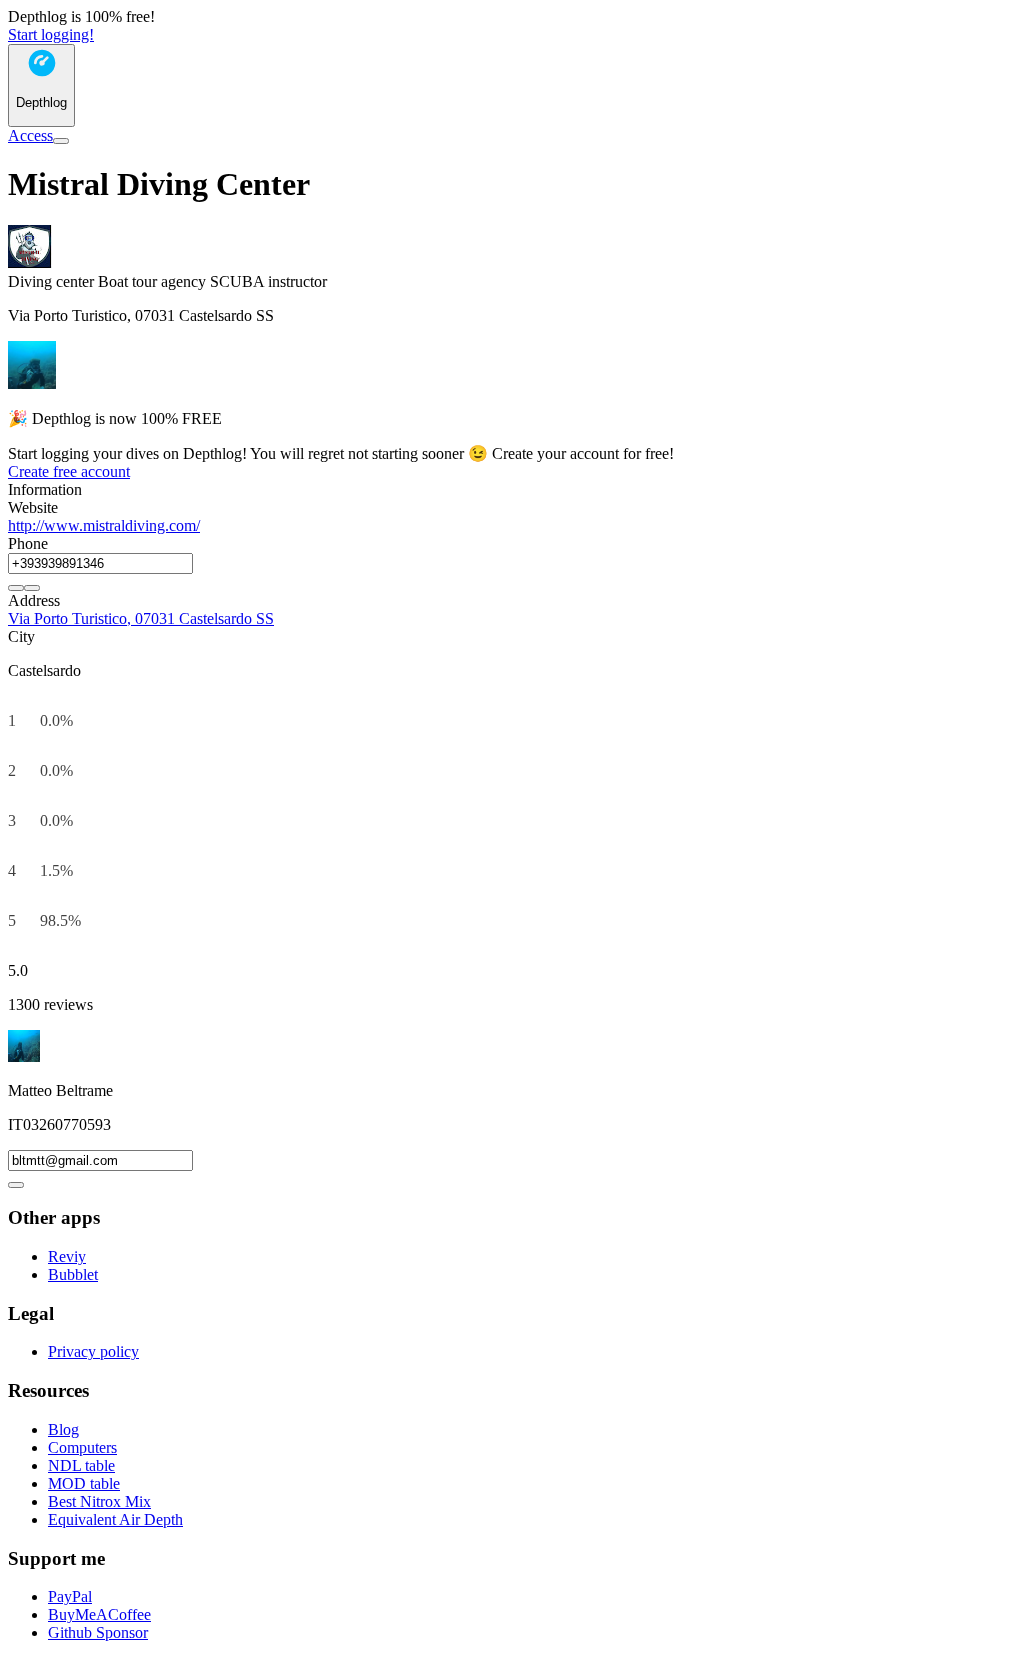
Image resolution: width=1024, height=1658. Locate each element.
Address (34, 600)
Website (33, 507)
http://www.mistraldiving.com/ (104, 525)
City (21, 636)
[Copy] (16, 588)
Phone (28, 543)
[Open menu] (61, 141)
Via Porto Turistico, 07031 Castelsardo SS (141, 618)
